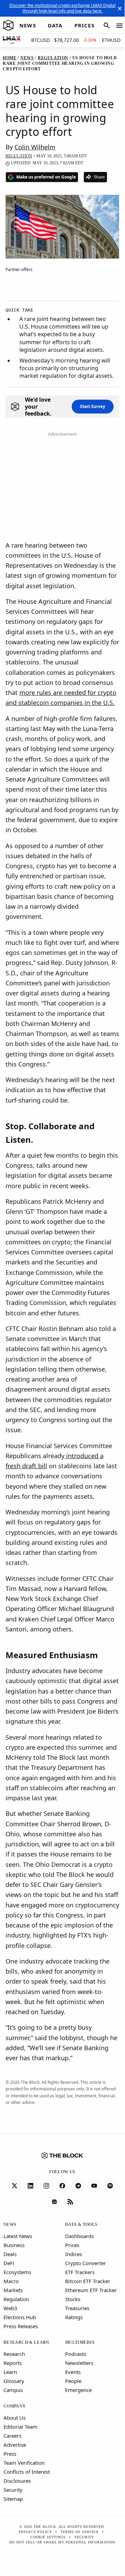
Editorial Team (20, 2427)
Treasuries (77, 2308)
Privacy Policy (35, 2532)
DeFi (9, 2263)
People (73, 2381)
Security (13, 2490)
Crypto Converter (86, 2263)
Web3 (10, 2308)
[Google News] (54, 2202)
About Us (15, 2418)
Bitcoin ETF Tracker (88, 2281)
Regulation (16, 2299)
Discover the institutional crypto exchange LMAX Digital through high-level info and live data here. (63, 8)
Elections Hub (20, 2317)
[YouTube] (94, 2186)
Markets (13, 2290)
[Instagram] (46, 2186)
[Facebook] (62, 2186)
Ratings (74, 2317)
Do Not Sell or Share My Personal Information (62, 2542)
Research (14, 2354)
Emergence (78, 2390)
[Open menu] (119, 26)
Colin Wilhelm (35, 147)
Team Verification (24, 2463)
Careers (12, 2436)
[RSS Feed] (70, 2202)
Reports (13, 2363)
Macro (11, 2281)
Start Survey (93, 406)
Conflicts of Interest (27, 2472)
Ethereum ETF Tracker (91, 2290)
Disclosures (17, 2481)
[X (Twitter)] (15, 2186)
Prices (72, 2245)
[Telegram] (78, 2186)
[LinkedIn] (30, 2186)
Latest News (18, 2236)
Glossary (14, 2381)
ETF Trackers (80, 2272)
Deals (10, 2254)
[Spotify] (110, 2186)
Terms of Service (80, 2532)
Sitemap (13, 2499)
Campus (13, 2390)
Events (73, 2372)
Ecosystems (17, 2272)
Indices (74, 2254)
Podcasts (76, 2354)
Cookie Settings (48, 2537)
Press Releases (21, 2326)
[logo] (8, 26)
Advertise (15, 2445)
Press (10, 2454)
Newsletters (79, 2363)
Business (14, 2245)
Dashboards (79, 2236)
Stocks (73, 2299)
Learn (10, 2372)
